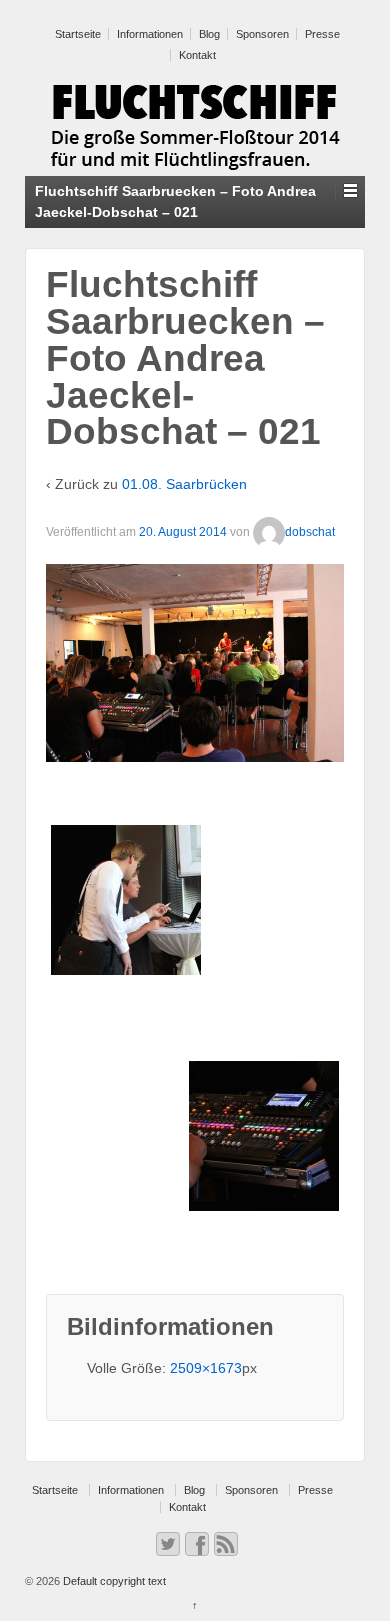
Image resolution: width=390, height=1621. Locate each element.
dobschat (310, 532)
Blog (209, 34)
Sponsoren (262, 34)
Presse (322, 34)
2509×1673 (206, 1368)
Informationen (150, 34)
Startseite (78, 34)
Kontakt (197, 55)
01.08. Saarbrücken (184, 484)
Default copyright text (113, 1581)
